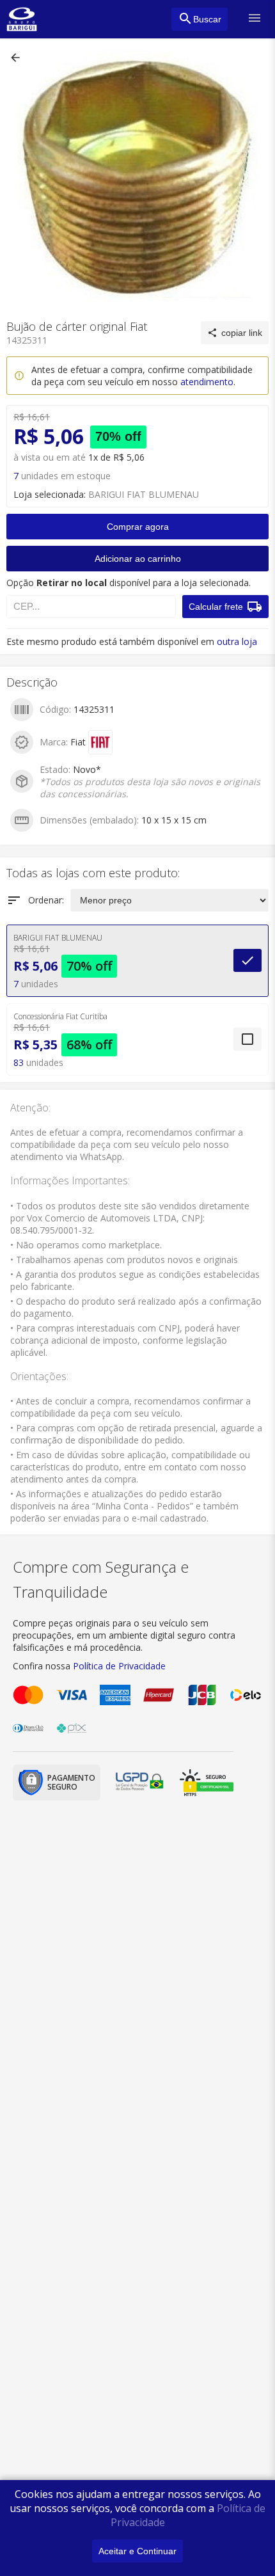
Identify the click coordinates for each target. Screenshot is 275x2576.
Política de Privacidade (119, 1666)
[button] (17, 58)
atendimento (207, 382)
